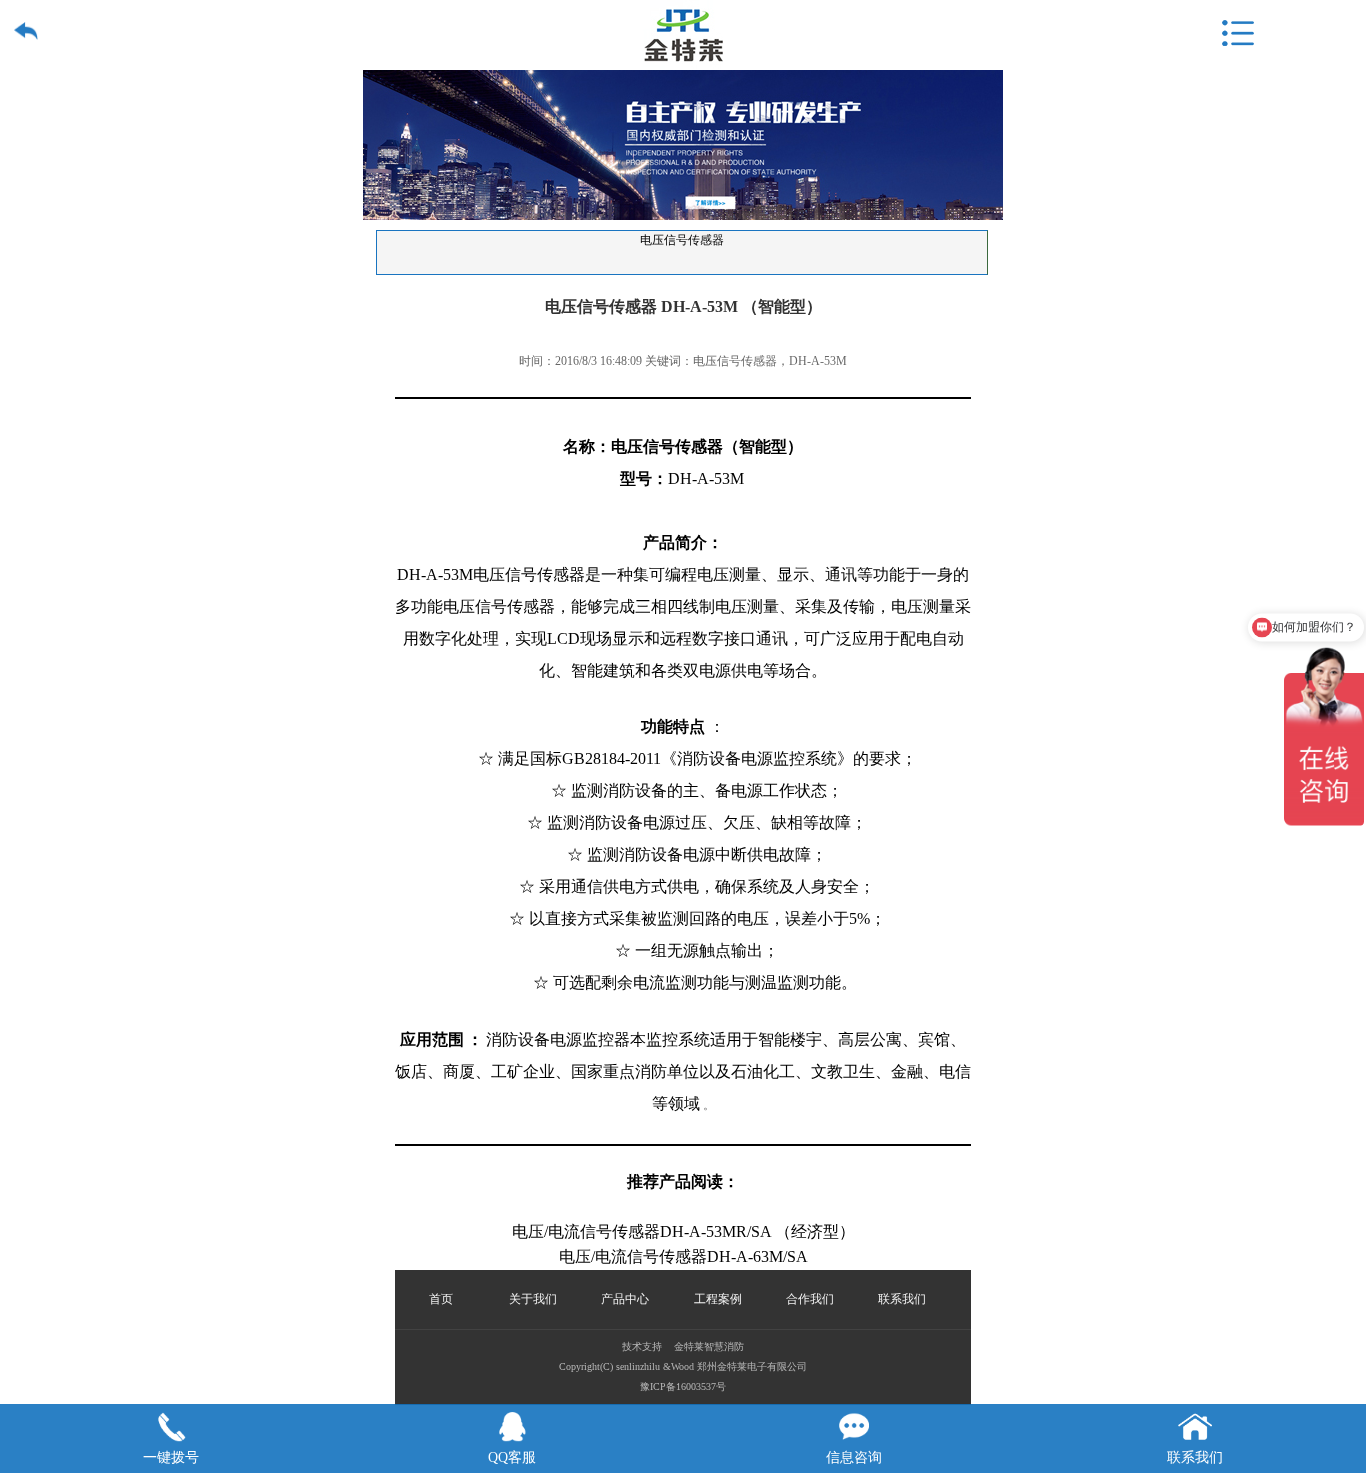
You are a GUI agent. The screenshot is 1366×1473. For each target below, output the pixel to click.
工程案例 (718, 1299)
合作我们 (810, 1299)
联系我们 (902, 1299)
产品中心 (625, 1299)
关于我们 (533, 1299)
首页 (441, 1299)
